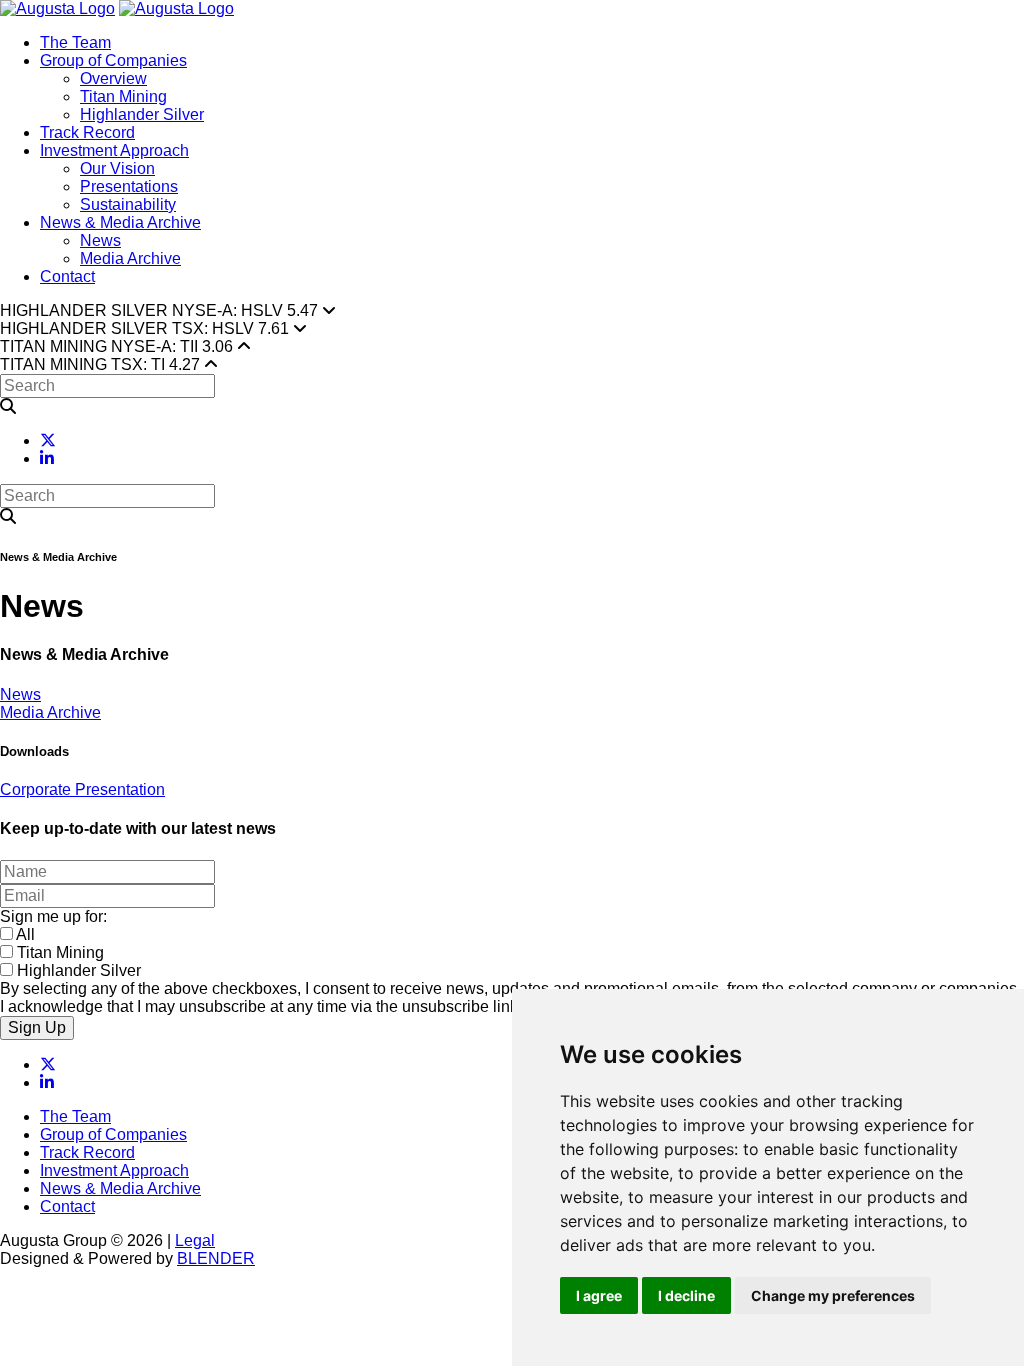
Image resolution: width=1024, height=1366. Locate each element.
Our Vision (117, 168)
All (25, 934)
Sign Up (37, 1027)
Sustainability (128, 204)
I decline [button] (686, 1295)
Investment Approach (114, 150)
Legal (195, 1240)
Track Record (87, 132)
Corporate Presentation (82, 789)
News (100, 240)
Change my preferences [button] (833, 1295)
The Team (75, 42)
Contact (67, 276)
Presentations (129, 186)
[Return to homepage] (57, 8)
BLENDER (216, 1258)
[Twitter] (48, 440)
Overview (113, 78)
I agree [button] (599, 1295)
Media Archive (130, 258)
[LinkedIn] (47, 458)
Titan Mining (123, 96)
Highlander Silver (142, 114)
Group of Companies (113, 60)
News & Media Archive (120, 222)
